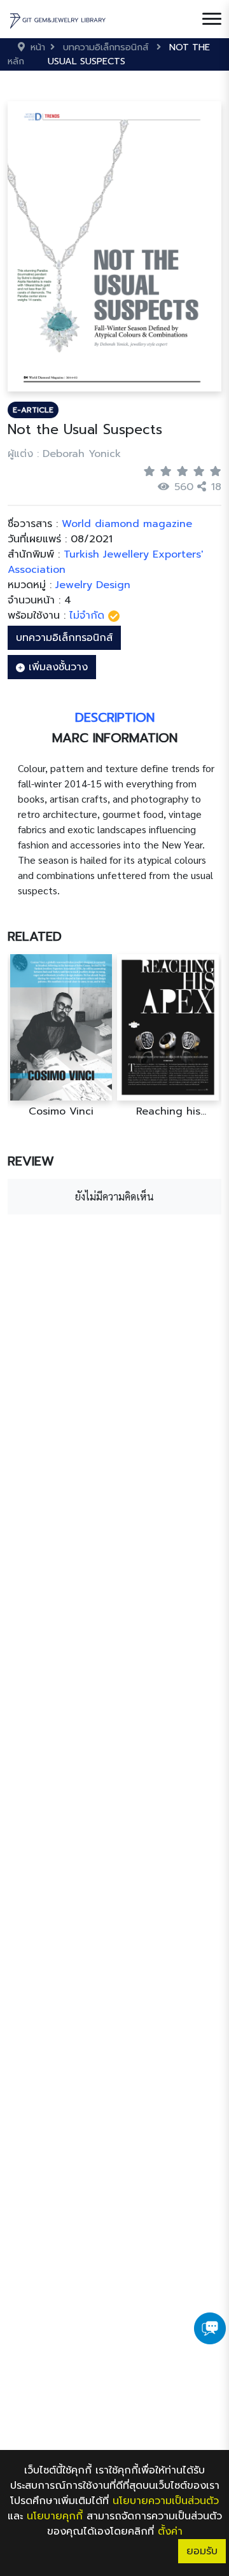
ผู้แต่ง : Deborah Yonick (64, 454)
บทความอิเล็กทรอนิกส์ (64, 638)
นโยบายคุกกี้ (55, 2516)
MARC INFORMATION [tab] (115, 738)
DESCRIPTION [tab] (115, 717)
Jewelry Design (93, 585)
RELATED (35, 936)
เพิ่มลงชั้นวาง (56, 667)
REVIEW (31, 1161)
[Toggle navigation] (212, 19)
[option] (61, 1036)
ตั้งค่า (170, 2531)
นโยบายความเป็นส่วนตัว (166, 2501)
